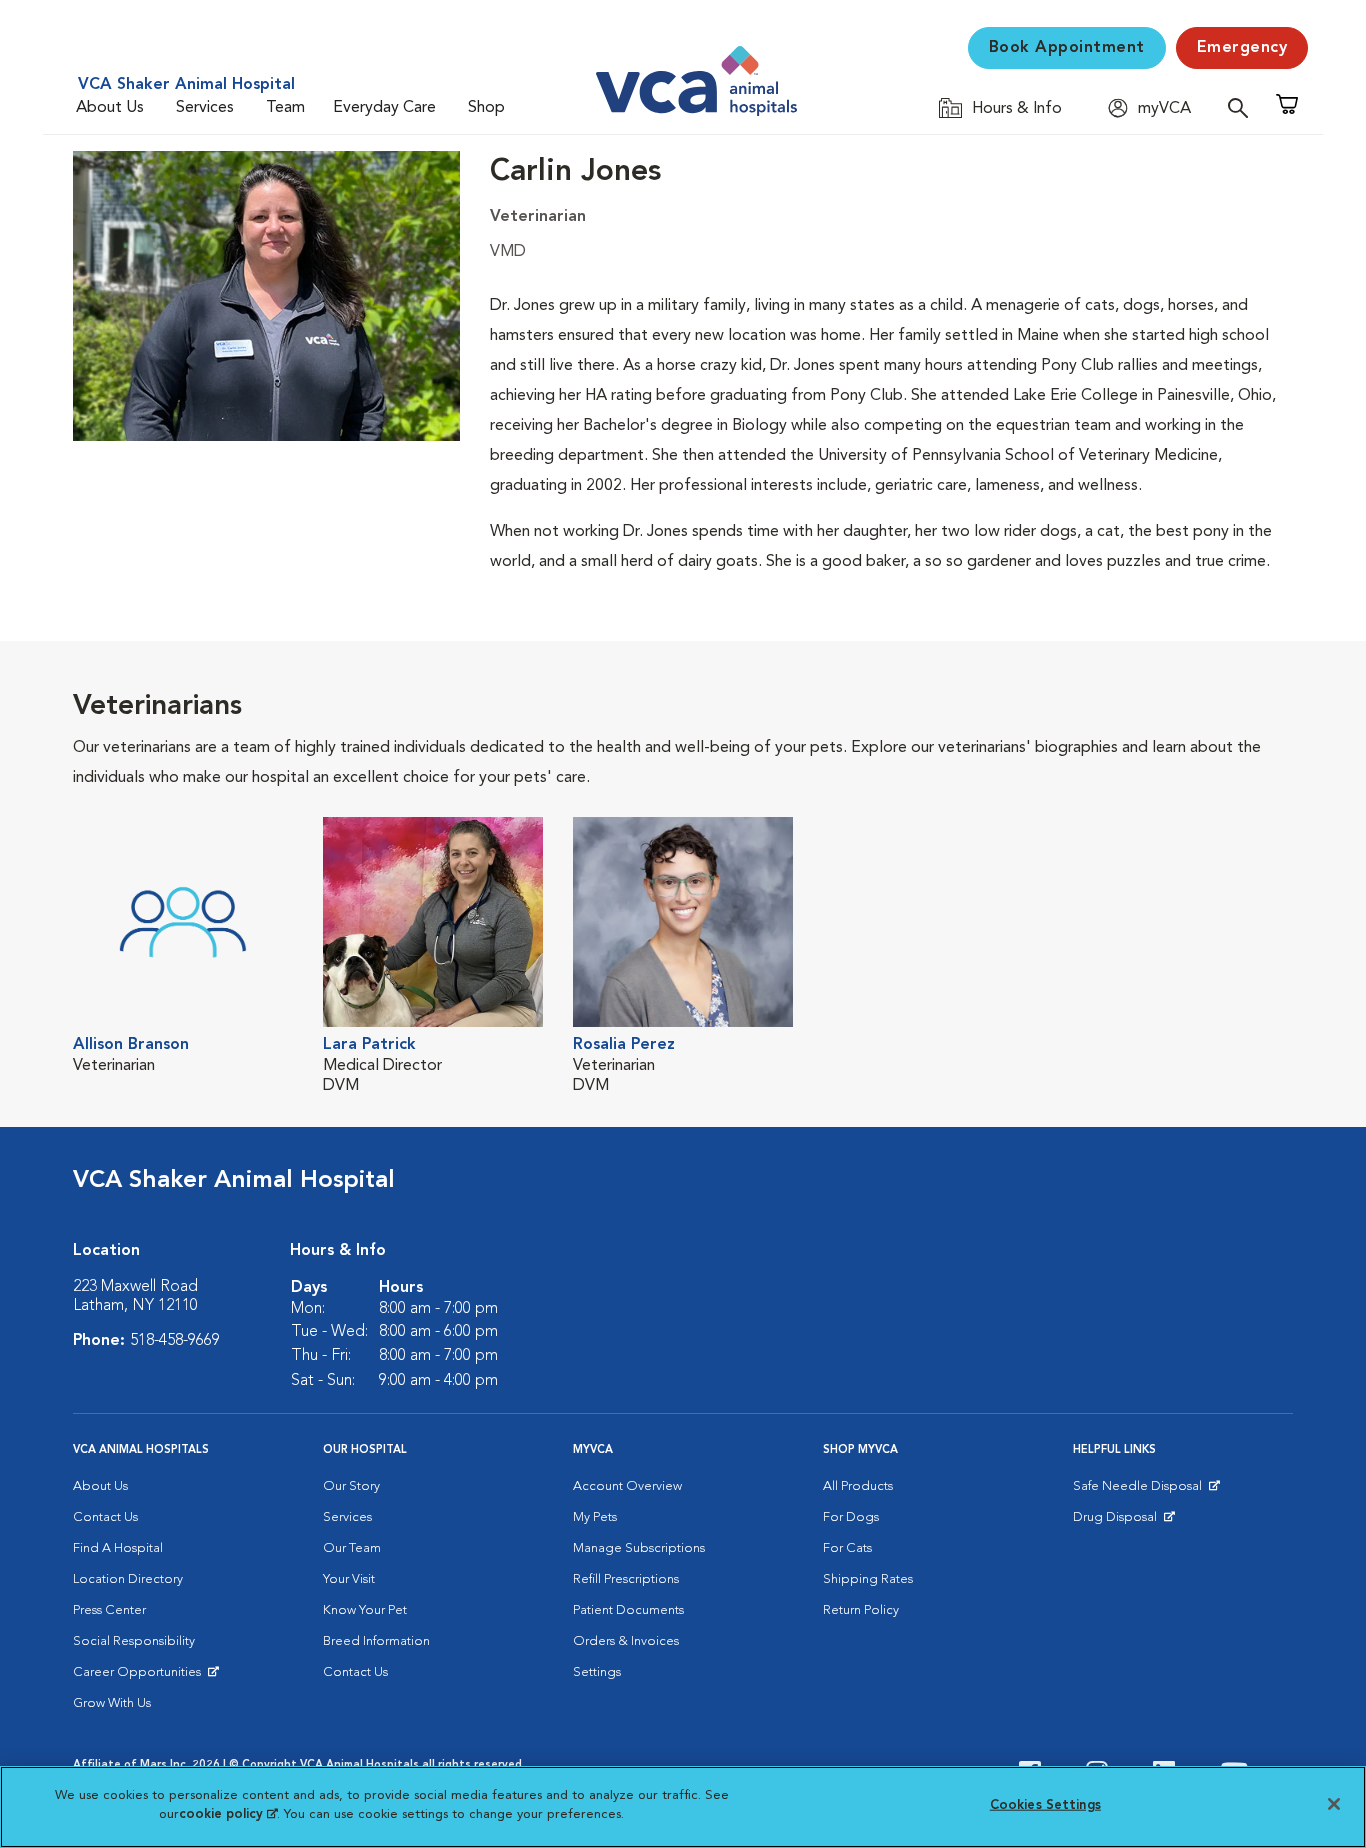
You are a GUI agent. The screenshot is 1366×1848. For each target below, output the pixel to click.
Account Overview (627, 1486)
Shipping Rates (868, 1579)
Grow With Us (112, 1703)
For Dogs (851, 1517)
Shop (486, 108)
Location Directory (128, 1579)
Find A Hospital (118, 1548)
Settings (597, 1672)
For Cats (847, 1548)
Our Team (352, 1548)
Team (285, 108)
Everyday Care (384, 108)
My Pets (595, 1517)
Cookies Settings (1045, 1805)
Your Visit (349, 1579)
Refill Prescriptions (626, 1579)
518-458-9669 (175, 1341)
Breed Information (376, 1641)
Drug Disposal (1123, 1522)
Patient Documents (628, 1610)
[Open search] (1243, 107)
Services (205, 108)
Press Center (109, 1610)
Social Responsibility (134, 1641)
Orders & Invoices (626, 1641)
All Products (858, 1486)
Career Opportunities (140, 1677)
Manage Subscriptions (639, 1548)
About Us (110, 108)
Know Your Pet (365, 1610)
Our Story (351, 1486)
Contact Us (105, 1517)
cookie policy (228, 1814)
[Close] (1334, 1804)
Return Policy (861, 1610)
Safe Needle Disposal (1140, 1491)
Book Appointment (1067, 48)
